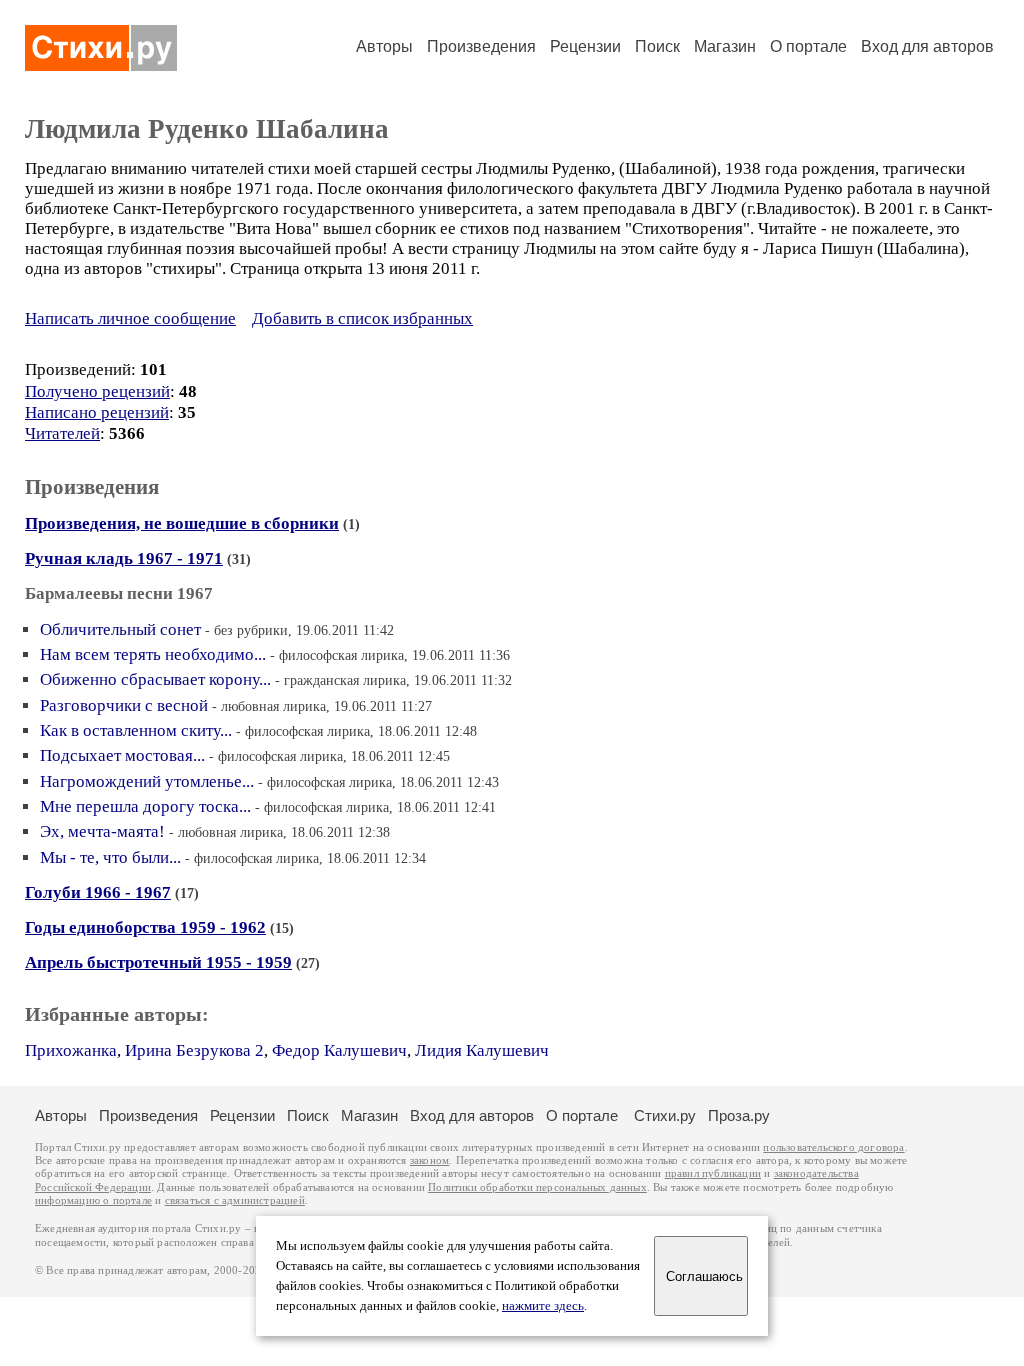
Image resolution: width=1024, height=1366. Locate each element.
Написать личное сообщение (130, 318)
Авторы (384, 46)
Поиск (657, 46)
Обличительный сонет (120, 629)
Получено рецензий (97, 391)
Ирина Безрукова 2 (194, 1050)
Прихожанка (71, 1050)
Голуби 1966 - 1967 (98, 892)
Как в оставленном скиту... (136, 730)
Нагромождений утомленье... (147, 781)
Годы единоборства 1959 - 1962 (145, 927)
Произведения (481, 46)
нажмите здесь (543, 1306)
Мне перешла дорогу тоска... (145, 806)
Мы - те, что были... (110, 857)
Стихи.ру (665, 1115)
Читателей (62, 433)
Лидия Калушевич (482, 1050)
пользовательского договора (833, 1147)
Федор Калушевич (339, 1050)
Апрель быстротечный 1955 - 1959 (158, 962)
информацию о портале (93, 1200)
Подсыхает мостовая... (122, 755)
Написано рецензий (97, 412)
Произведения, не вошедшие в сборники (182, 523)
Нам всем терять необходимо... (153, 654)
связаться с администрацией (235, 1200)
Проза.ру (739, 1115)
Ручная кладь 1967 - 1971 (124, 558)
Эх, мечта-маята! (102, 831)
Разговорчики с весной (124, 705)
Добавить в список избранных (362, 318)
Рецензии (585, 46)
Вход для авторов (927, 46)
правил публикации (713, 1173)
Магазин (725, 46)
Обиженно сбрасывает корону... (155, 679)
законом (429, 1160)
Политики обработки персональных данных (537, 1187)
